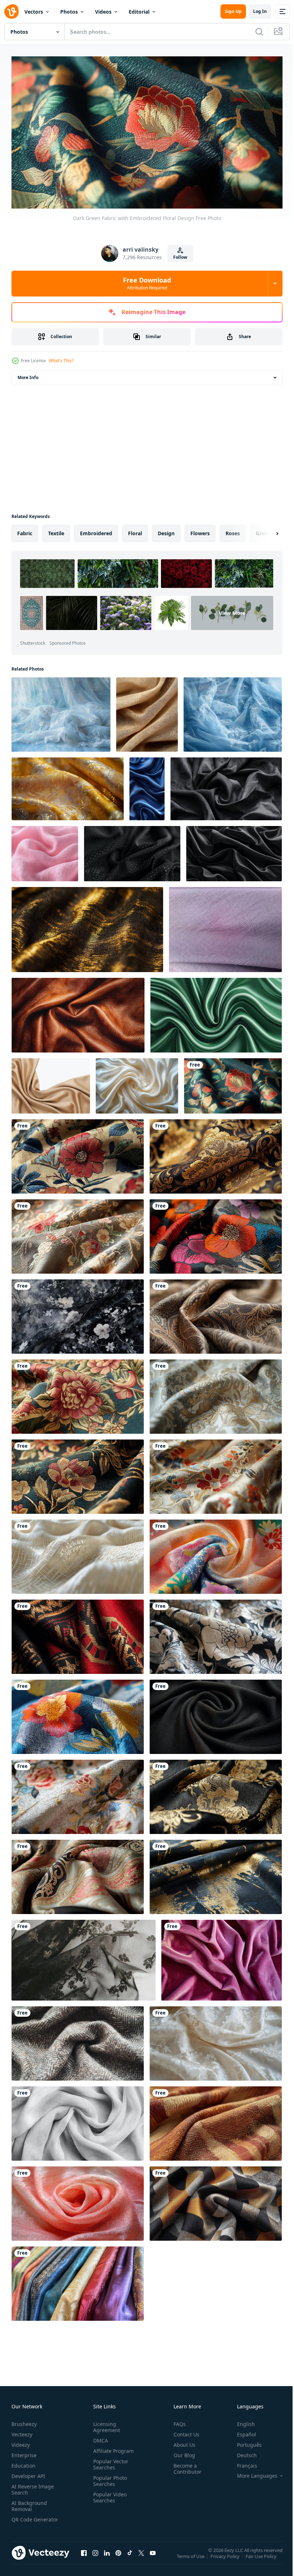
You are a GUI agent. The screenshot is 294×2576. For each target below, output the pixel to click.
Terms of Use (191, 2558)
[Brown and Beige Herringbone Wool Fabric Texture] (78, 2040)
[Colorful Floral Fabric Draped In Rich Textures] (216, 1233)
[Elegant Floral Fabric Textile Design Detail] (78, 1153)
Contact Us (184, 2432)
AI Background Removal (29, 2503)
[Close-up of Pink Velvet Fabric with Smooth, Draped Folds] (222, 1957)
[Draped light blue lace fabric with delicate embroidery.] (61, 711)
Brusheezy (24, 2421)
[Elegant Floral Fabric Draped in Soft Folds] (78, 1233)
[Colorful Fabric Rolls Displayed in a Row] (78, 2280)
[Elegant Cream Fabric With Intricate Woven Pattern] (78, 1553)
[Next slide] (266, 530)
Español (241, 2432)
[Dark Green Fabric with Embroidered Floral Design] (233, 1083)
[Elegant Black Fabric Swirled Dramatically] (216, 1714)
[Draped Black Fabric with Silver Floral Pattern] (78, 1313)
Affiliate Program (112, 2448)
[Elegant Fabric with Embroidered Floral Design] (78, 1794)
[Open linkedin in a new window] (107, 2557)
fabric (25, 530)
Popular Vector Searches (109, 2461)
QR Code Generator (24, 2520)
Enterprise (24, 2452)
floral (135, 530)
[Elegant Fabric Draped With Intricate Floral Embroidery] (216, 1473)
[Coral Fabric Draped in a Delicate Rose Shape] (78, 2200)
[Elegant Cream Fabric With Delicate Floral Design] (216, 2040)
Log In (260, 11)
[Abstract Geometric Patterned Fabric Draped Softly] (216, 2200)
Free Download (147, 283)
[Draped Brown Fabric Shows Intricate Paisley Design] (216, 1313)
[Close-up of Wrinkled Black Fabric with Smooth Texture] (226, 786)
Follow (180, 257)
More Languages (252, 2473)
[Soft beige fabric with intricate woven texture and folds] (147, 711)
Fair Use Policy (262, 2558)
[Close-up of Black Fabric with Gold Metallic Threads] (87, 926)
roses (233, 530)
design (166, 530)
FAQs (177, 2421)
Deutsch (241, 2452)
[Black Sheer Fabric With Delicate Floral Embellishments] (84, 1957)
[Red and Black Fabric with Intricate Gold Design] (78, 1634)
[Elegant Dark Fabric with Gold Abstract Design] (216, 1874)
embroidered (96, 530)
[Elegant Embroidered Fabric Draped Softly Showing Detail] (216, 1393)
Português (244, 2442)
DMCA (99, 2438)
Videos (103, 12)
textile (56, 530)
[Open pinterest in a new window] (118, 2557)
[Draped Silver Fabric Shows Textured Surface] (78, 2120)
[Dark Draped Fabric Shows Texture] (234, 850)
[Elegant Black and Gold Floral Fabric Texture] (216, 1634)
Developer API (28, 2473)
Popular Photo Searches (109, 2478)
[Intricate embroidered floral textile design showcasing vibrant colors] (78, 1714)
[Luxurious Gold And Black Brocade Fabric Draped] (216, 1153)
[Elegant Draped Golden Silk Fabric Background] (51, 1083)
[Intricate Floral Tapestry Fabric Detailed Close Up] (78, 1393)
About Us (182, 2442)
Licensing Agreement (105, 2424)
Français (242, 2463)
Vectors (34, 12)
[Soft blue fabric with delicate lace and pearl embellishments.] (233, 711)
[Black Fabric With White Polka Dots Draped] (132, 850)
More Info (28, 374)
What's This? (61, 361)
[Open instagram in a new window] (95, 2557)
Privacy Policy (226, 2558)
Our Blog (181, 2452)
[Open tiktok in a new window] (130, 2557)
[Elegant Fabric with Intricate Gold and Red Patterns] (78, 1874)
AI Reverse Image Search (33, 2487)
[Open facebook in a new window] (84, 2557)
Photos (69, 12)
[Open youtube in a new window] (153, 2557)
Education (23, 2463)
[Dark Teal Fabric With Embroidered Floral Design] (78, 1473)
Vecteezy (22, 2432)
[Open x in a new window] (141, 2557)
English (241, 2421)
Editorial (139, 12)
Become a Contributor (185, 2466)
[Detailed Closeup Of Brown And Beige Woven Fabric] (216, 2120)
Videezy (21, 2442)
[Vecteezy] (11, 11)
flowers (200, 530)
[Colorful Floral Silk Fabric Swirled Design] (216, 1553)
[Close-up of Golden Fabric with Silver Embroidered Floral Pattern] (68, 786)
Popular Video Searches (108, 2495)
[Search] (259, 32)
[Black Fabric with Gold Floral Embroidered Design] (216, 1794)
